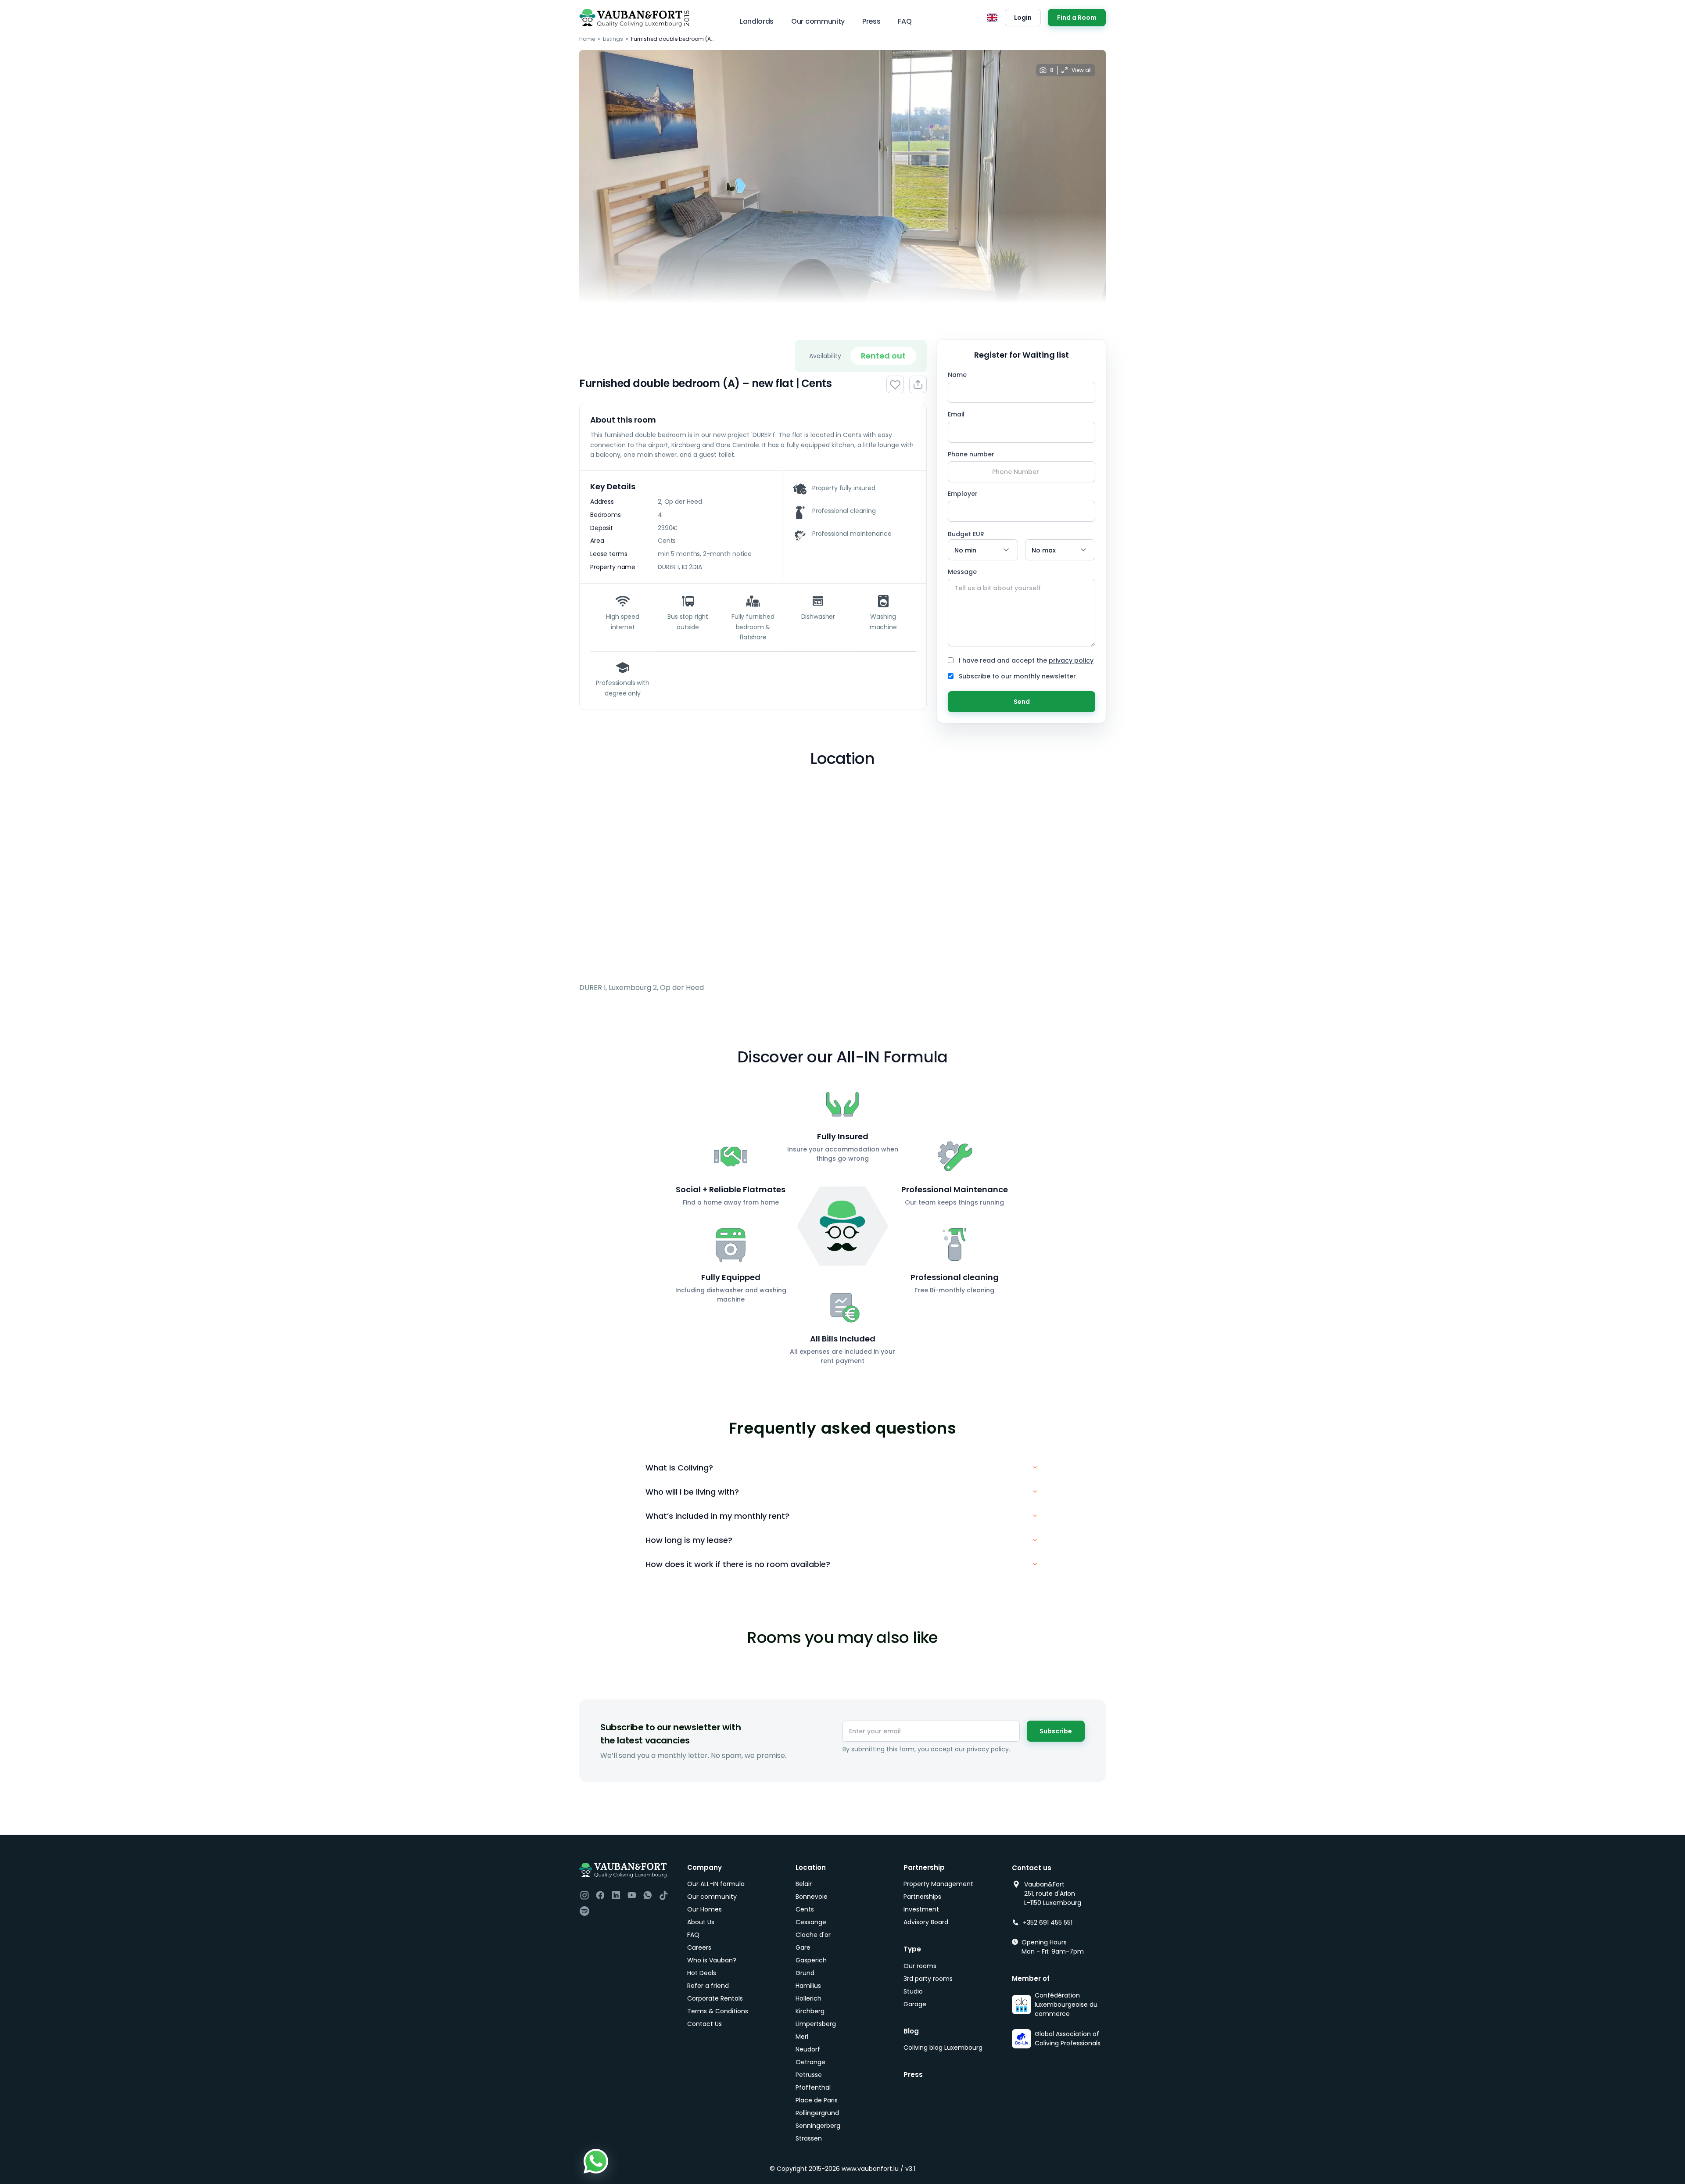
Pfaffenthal (813, 2087)
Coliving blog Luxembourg (943, 2048)
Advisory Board (926, 1922)
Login (1023, 18)
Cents (805, 1909)
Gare (803, 1947)
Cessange (811, 1922)
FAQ (905, 21)
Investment (921, 1909)
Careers (699, 1947)
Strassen (809, 2138)
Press (871, 21)
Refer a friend (708, 1986)
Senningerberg (818, 2126)
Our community (818, 21)
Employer (963, 494)
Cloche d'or (813, 1935)
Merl (802, 2037)
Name (957, 375)
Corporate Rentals (715, 1998)
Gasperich (811, 1960)
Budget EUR (966, 534)
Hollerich (808, 1998)
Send (1022, 702)
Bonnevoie (812, 1897)
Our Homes (704, 1909)
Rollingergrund (817, 2113)
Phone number (971, 454)
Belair (804, 1884)
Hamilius (808, 1986)
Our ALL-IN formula (716, 1884)
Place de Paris (817, 2100)
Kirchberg (810, 2011)
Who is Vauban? (712, 1960)
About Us (701, 1922)
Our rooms (920, 1966)
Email (956, 414)
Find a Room (1077, 18)
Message (962, 572)
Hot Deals (702, 1973)
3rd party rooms (928, 1979)
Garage (915, 2004)
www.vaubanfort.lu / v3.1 (878, 2169)
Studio (913, 1991)
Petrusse (809, 2075)
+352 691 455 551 (1048, 1922)
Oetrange (810, 2062)
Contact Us (704, 2024)
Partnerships (922, 1897)
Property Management (938, 1884)
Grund (805, 1973)
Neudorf (808, 2049)
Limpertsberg (816, 2024)
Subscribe (1056, 1731)
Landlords (757, 21)
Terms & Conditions (718, 2011)
